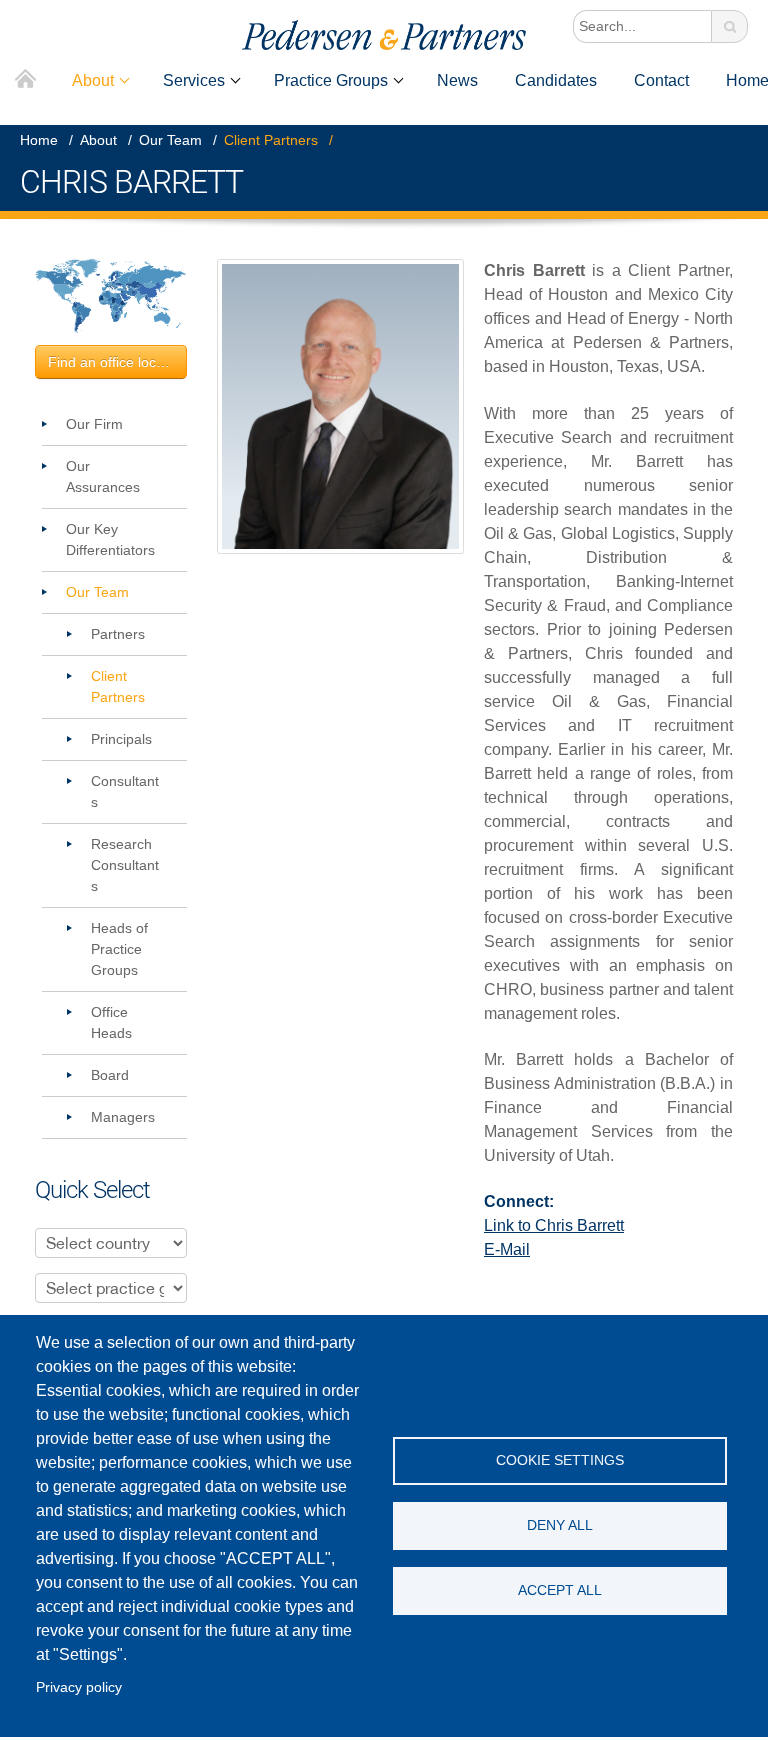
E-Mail (507, 1249)
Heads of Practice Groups (119, 949)
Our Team (170, 140)
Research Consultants (125, 865)
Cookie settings (560, 1460)
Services (194, 80)
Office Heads (111, 1022)
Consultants (125, 791)
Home (25, 80)
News (457, 80)
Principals (121, 739)
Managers (123, 1117)
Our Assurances (103, 476)
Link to (554, 1225)
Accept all (560, 1590)
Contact (661, 80)
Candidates (556, 80)
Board (110, 1075)
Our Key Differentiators (110, 539)
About (93, 80)
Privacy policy (79, 1687)
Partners (118, 634)
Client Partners (271, 140)
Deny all (560, 1525)
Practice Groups (331, 80)
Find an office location (117, 362)
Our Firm (94, 424)
